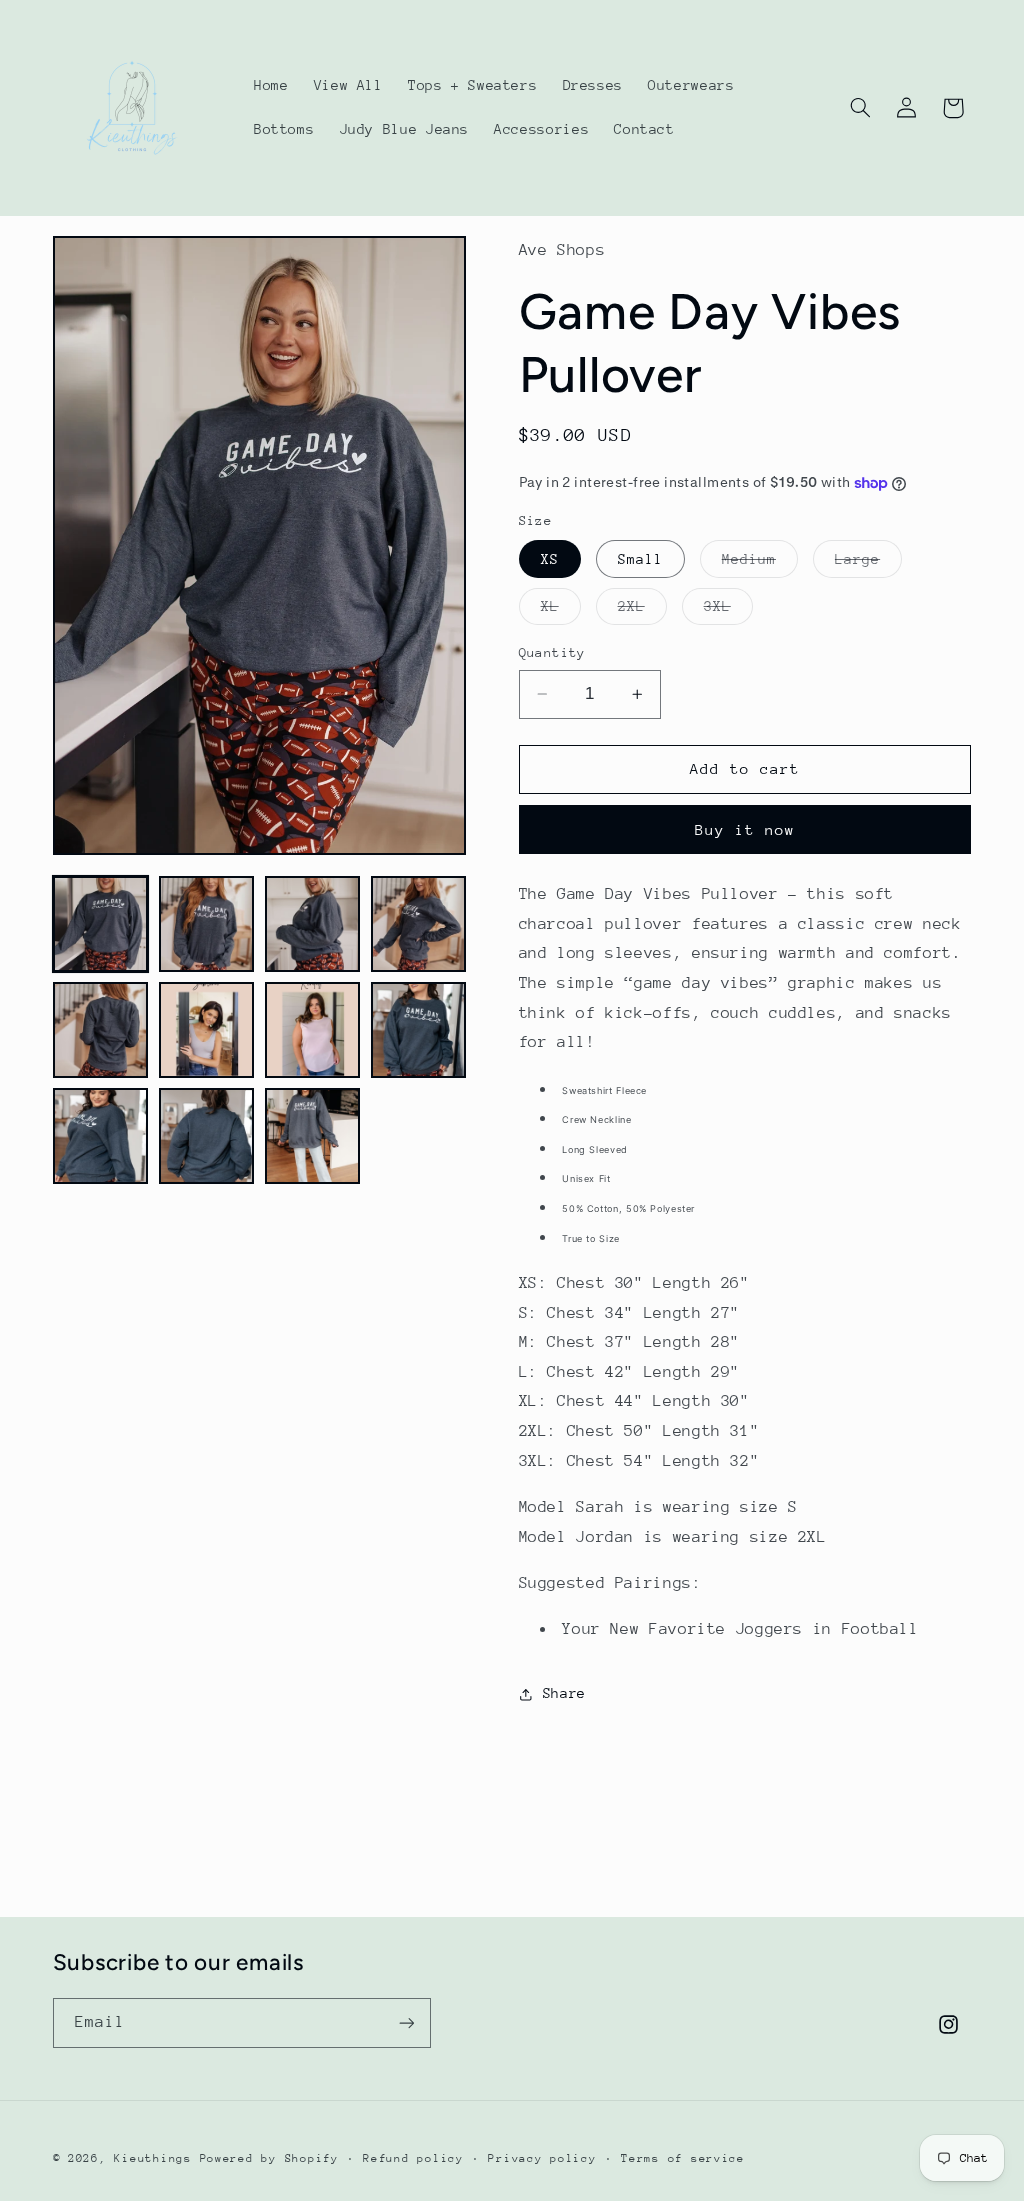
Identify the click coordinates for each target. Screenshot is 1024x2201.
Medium (760, 564)
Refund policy (413, 2158)
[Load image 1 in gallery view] (101, 924)
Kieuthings (152, 2158)
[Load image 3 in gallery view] (313, 924)
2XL (642, 611)
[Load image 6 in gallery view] (207, 1030)
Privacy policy (542, 2158)
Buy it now (745, 829)
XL (561, 611)
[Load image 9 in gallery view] (101, 1136)
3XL (728, 611)
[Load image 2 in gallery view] (207, 924)
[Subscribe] (406, 2022)
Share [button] (564, 1693)
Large (868, 564)
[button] (860, 108)
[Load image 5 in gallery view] (101, 1030)
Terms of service (683, 2158)
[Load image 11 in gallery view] (313, 1136)
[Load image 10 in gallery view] (207, 1136)
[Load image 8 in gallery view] (419, 1030)
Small (640, 559)
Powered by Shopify (269, 2158)
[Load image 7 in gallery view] (313, 1030)
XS (550, 559)
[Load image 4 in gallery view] (419, 924)
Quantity (552, 652)
